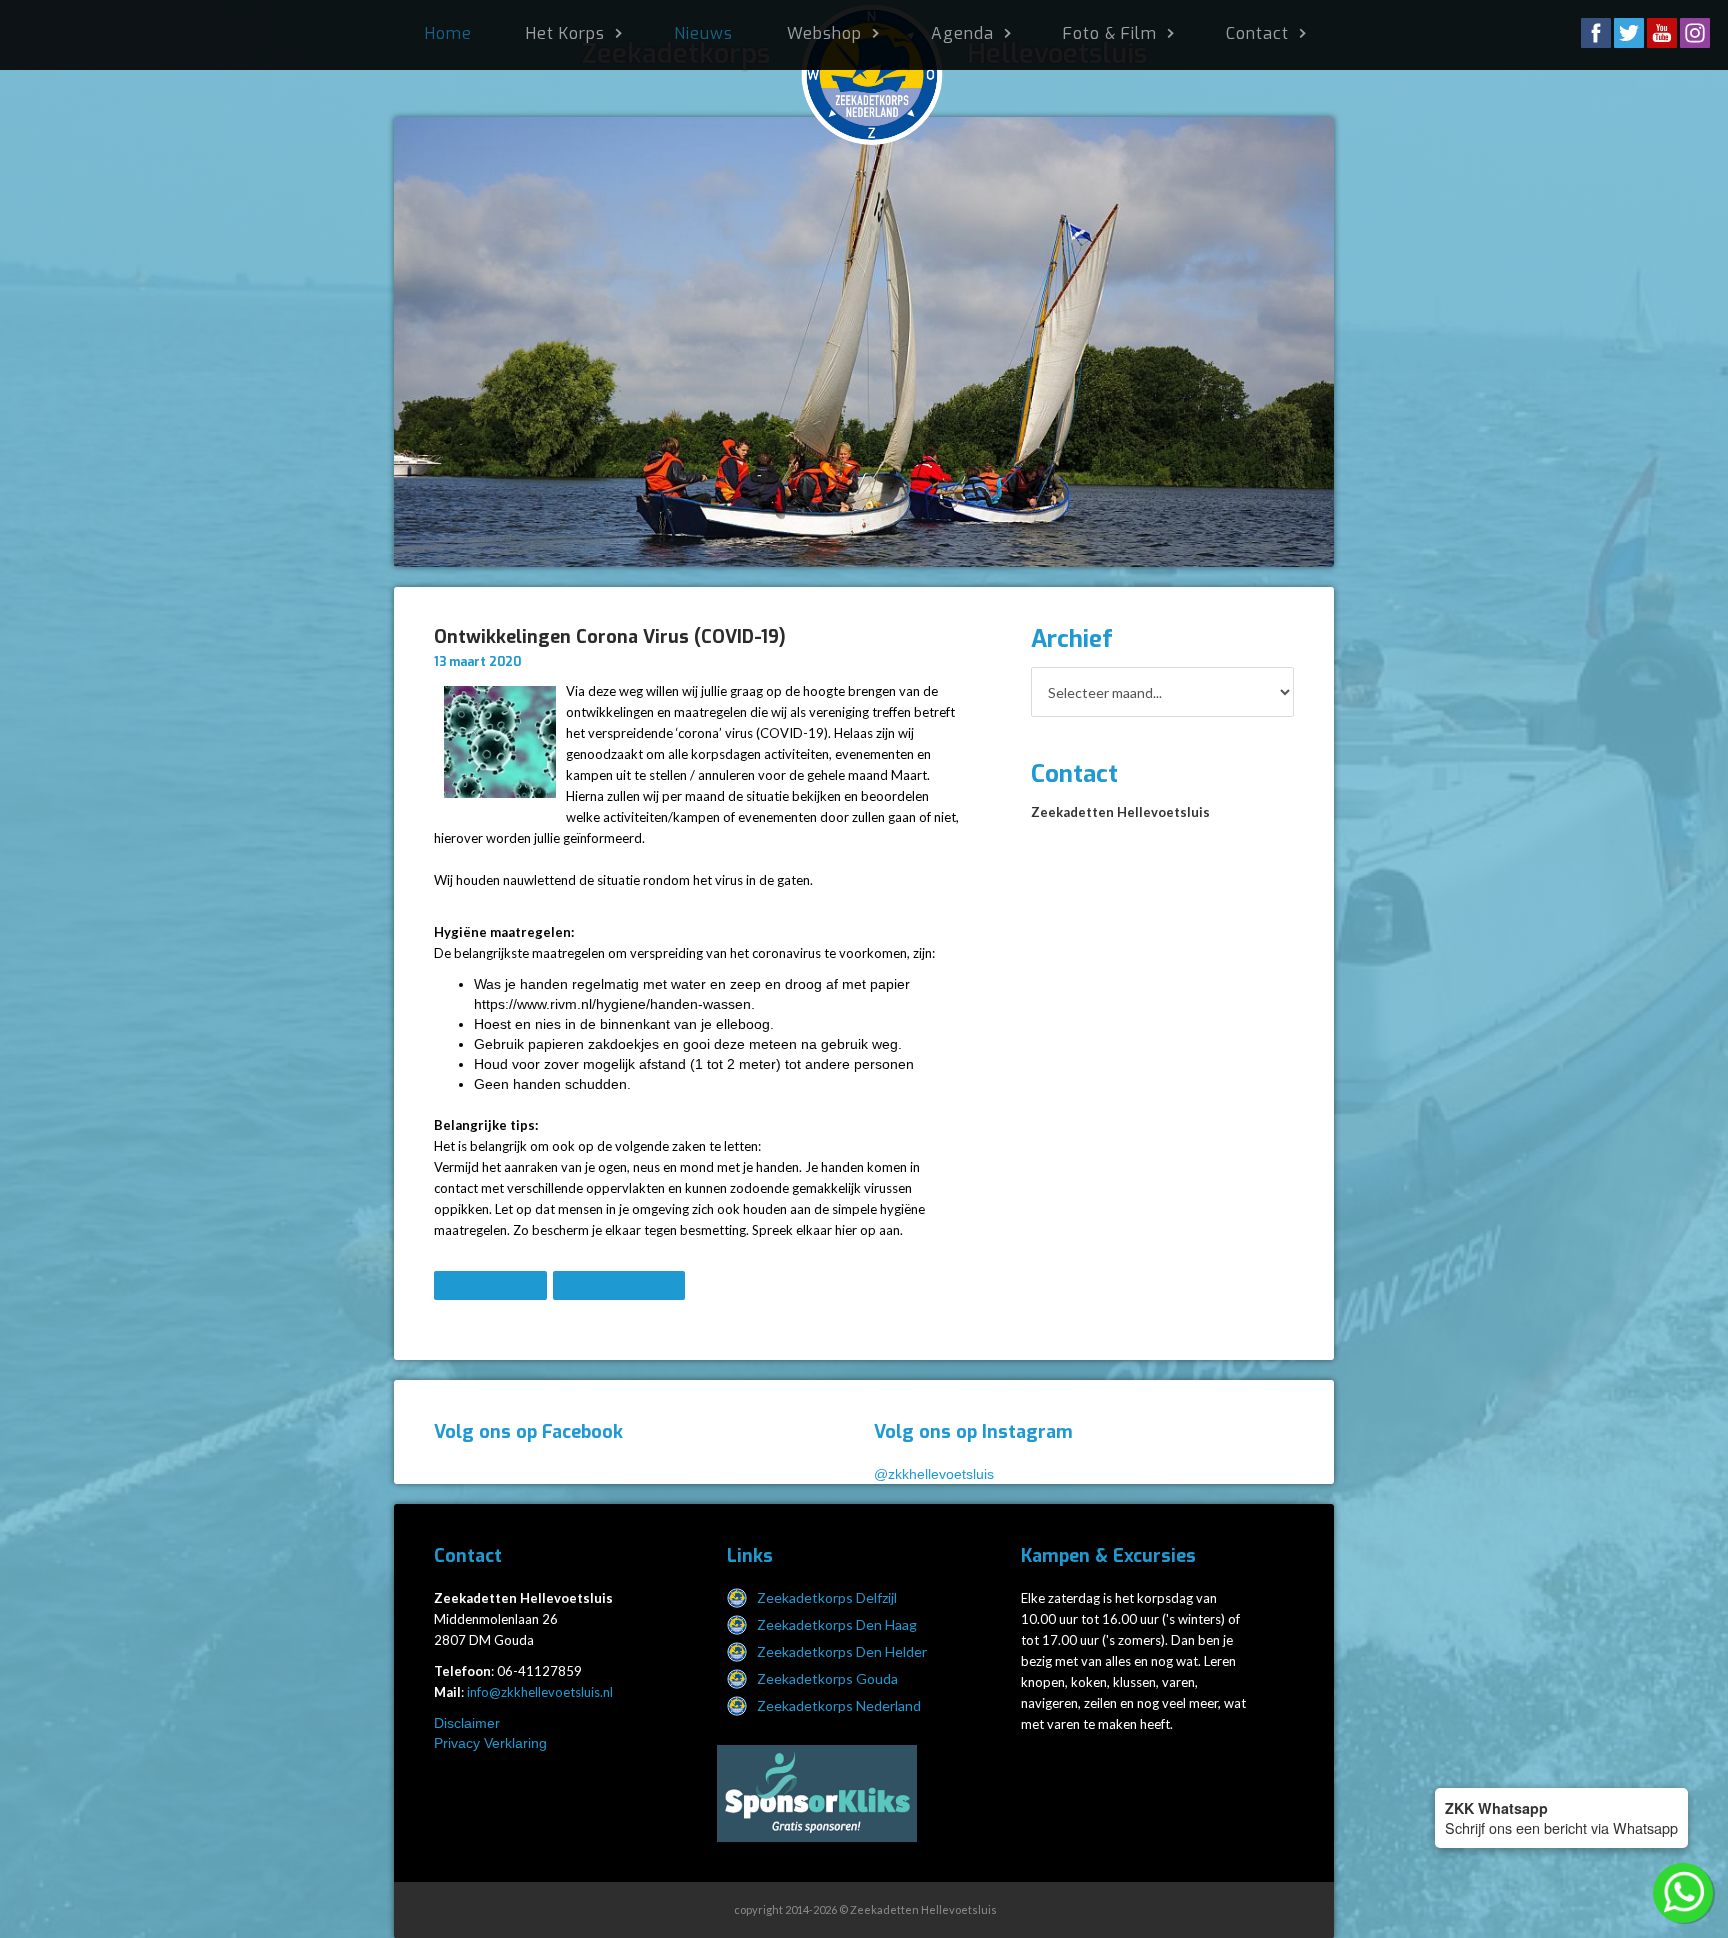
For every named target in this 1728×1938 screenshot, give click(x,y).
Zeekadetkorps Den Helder (842, 1651)
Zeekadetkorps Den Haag (837, 1624)
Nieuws (703, 33)
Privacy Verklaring (490, 1743)
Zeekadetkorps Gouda (827, 1678)
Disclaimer (467, 1723)
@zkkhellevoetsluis (934, 1474)
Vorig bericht (490, 1285)
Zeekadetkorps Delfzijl (827, 1597)
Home (448, 33)
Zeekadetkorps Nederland (839, 1705)
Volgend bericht (619, 1285)
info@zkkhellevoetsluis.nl (540, 1692)
